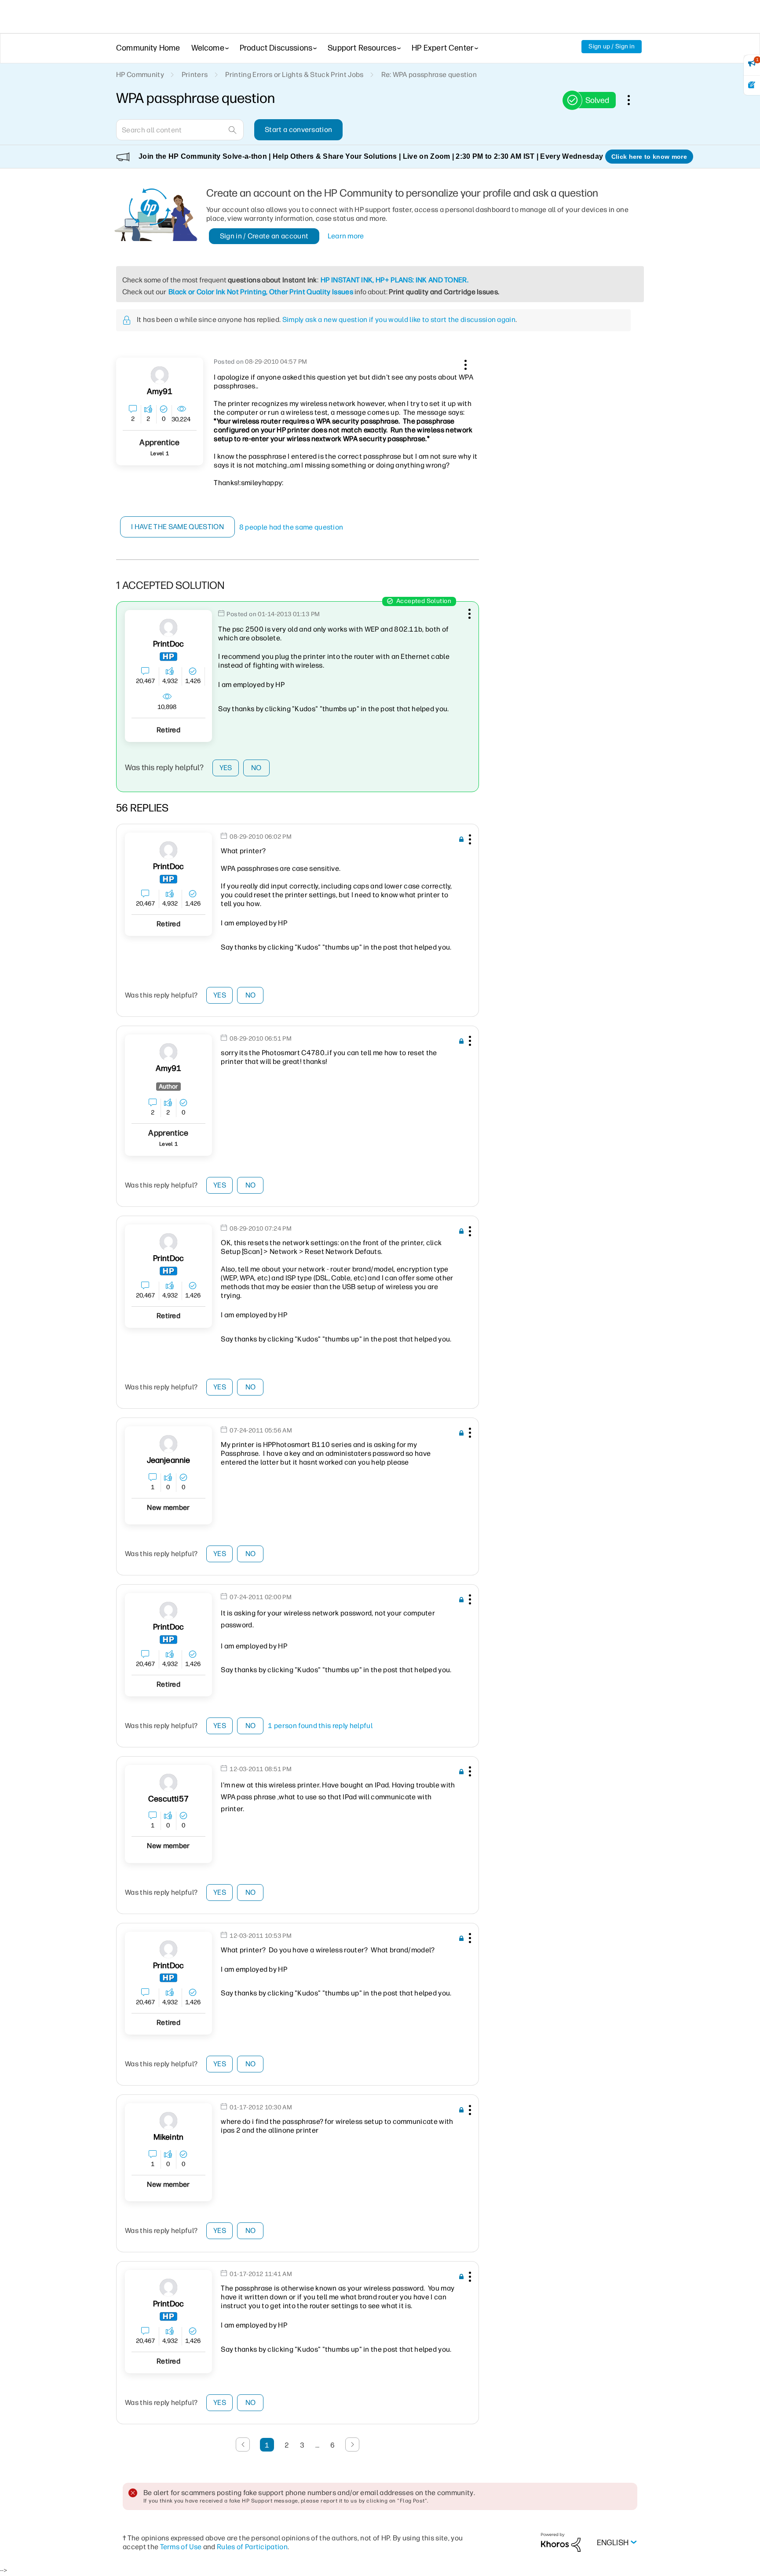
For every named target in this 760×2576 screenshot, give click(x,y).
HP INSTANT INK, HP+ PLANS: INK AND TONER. (395, 280)
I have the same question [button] (177, 527)
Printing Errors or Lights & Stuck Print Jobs (294, 75)
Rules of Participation (252, 2547)
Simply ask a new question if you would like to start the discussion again (399, 320)
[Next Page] (352, 2444)
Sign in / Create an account (264, 236)
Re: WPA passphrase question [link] (429, 75)
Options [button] (633, 100)
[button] (464, 363)
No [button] (256, 768)
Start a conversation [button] (298, 130)
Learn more (346, 236)
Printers (195, 75)
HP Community (140, 75)
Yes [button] (226, 768)
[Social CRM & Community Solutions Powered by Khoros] (561, 2542)
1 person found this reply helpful (320, 1726)
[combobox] (180, 130)
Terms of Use (181, 2547)
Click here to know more (649, 157)
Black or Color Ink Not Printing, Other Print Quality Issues (261, 292)
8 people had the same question (291, 527)
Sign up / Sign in (612, 46)
